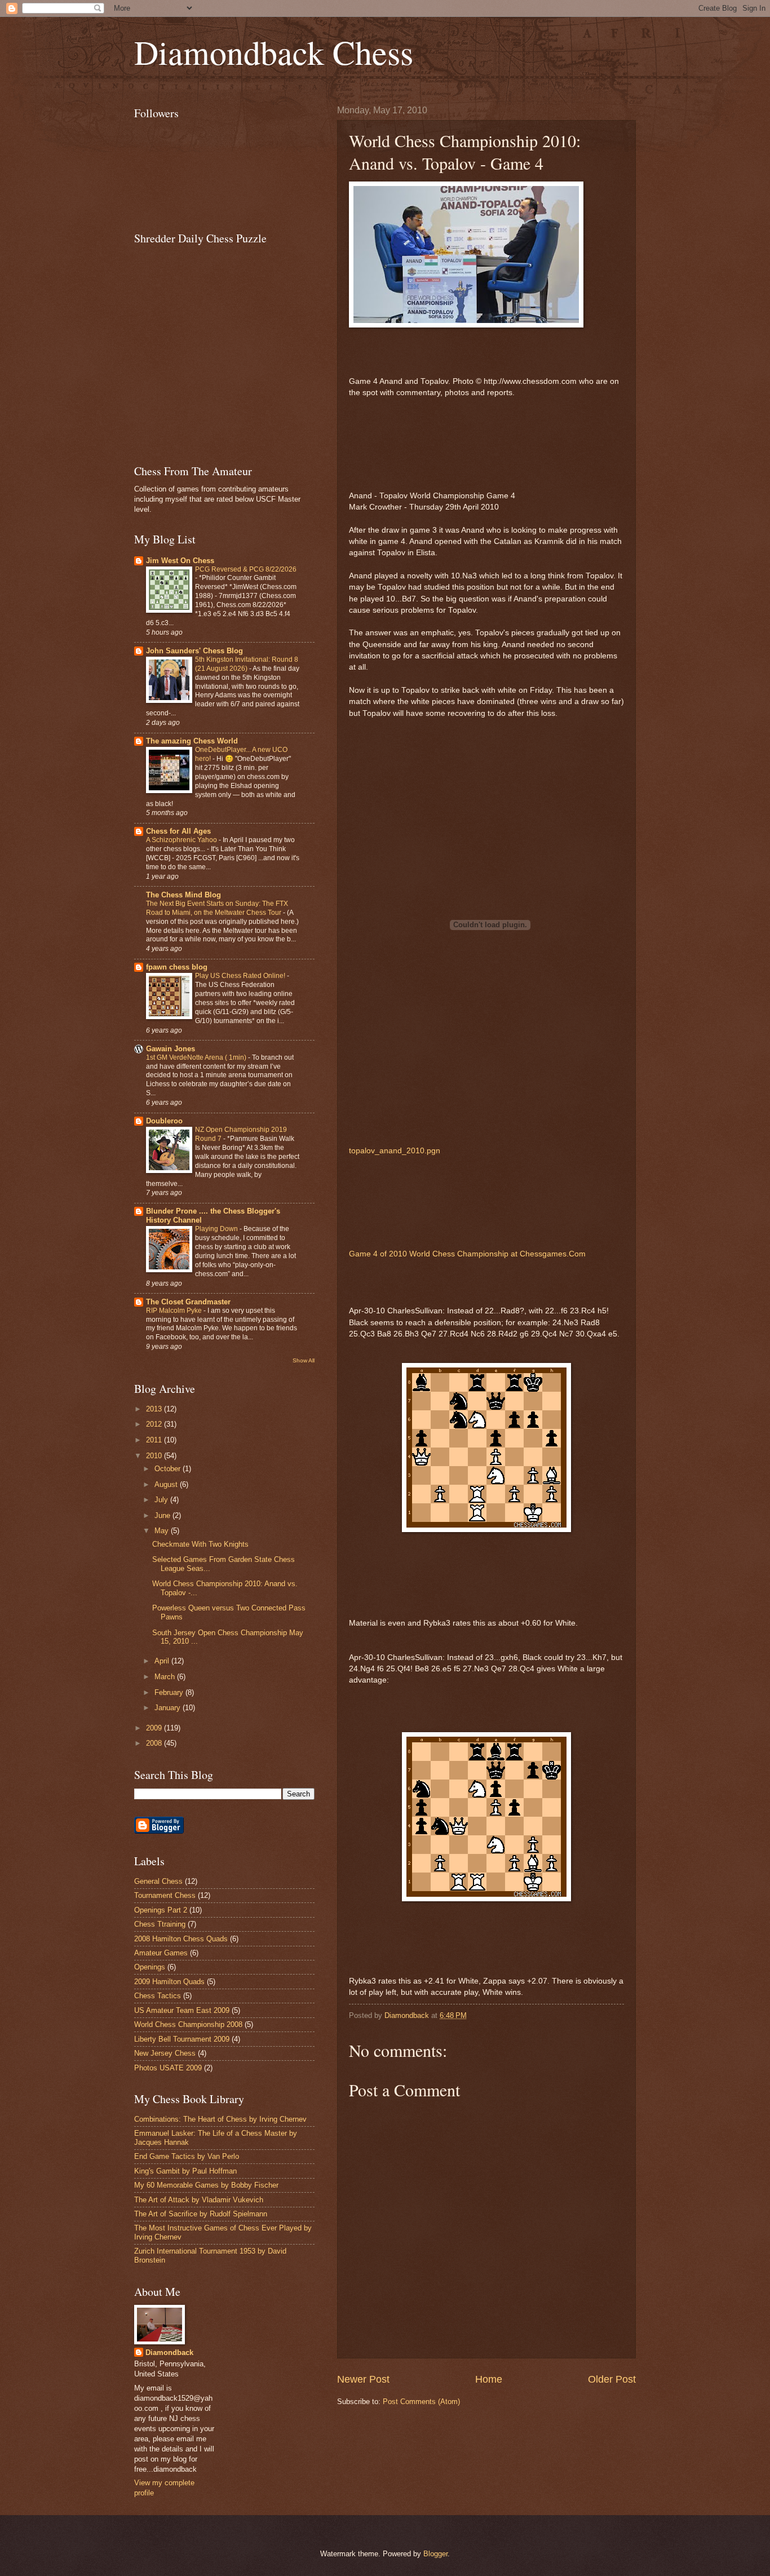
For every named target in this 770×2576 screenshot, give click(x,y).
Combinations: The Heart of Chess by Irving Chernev (220, 2119)
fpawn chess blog (177, 967)
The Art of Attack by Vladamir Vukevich (199, 2200)
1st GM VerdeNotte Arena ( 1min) (197, 1057)
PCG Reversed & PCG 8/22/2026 (246, 569)
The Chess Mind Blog (183, 895)
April (163, 1661)
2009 (155, 1728)
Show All (304, 1360)
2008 (155, 1743)
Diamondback (169, 2353)
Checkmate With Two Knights (200, 1544)
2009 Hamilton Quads (169, 1982)
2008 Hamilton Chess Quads (181, 1939)
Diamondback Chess (274, 52)
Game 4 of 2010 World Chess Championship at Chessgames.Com (467, 1254)
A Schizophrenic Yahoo (182, 840)
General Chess (158, 1881)
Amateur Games (161, 1953)
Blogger (435, 2554)
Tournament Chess (165, 1895)
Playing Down (217, 1229)
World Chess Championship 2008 (188, 2024)
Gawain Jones (171, 1049)
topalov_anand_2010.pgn (395, 1151)
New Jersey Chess (165, 2053)
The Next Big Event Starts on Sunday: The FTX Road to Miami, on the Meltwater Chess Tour (217, 908)
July (162, 1500)
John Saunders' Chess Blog (194, 651)
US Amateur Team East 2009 (182, 2010)
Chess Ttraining (160, 1924)
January (169, 1708)
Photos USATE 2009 (168, 2068)
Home (489, 2379)
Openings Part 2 (161, 1910)
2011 (155, 1440)
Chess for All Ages (178, 831)
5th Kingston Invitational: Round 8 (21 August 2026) (247, 664)
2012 (155, 1424)
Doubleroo (164, 1121)
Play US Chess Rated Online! (241, 976)
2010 (155, 1456)
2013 (155, 1409)
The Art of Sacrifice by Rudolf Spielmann (201, 2214)
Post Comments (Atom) (421, 2402)
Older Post (612, 2379)
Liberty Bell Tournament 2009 (182, 2039)
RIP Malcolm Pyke (175, 1311)
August (167, 1484)
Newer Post (363, 2379)
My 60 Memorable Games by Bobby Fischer (206, 2185)
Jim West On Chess (180, 561)
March (166, 1677)
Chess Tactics (158, 1996)
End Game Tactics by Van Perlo (187, 2156)
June (163, 1515)
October (169, 1469)
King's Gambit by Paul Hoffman (185, 2171)
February (170, 1692)
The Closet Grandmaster (188, 1302)
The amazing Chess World (192, 741)
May (163, 1531)
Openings (150, 1967)
